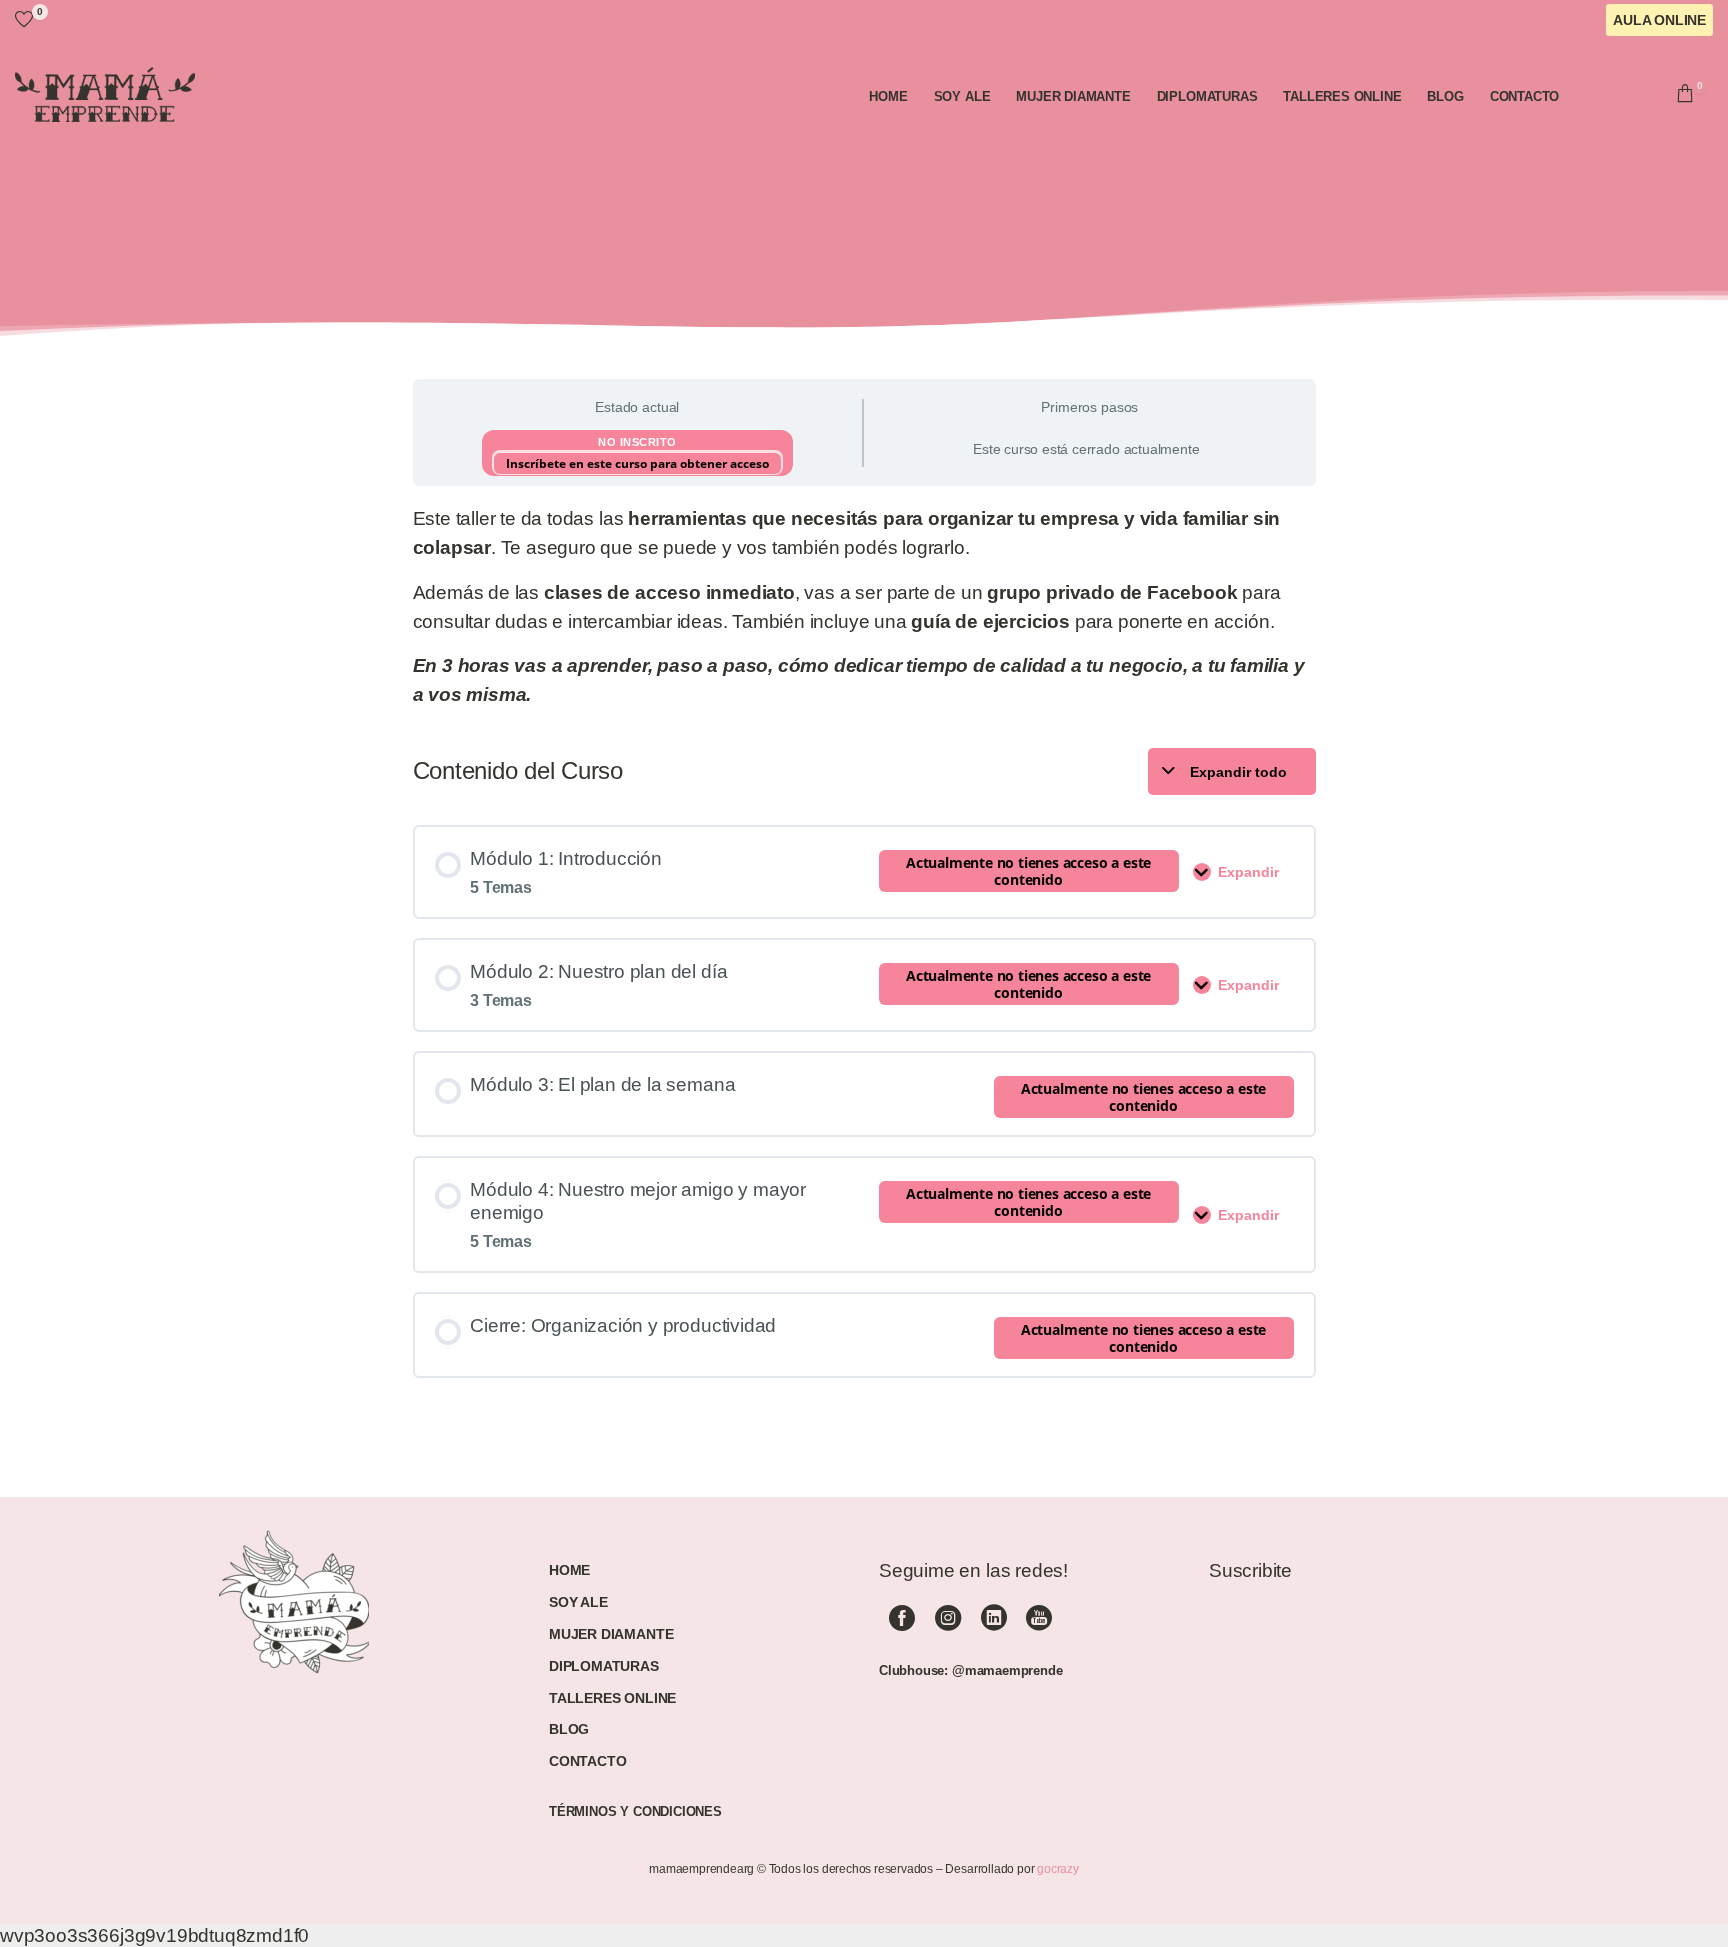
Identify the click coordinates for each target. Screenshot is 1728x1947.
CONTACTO (587, 1761)
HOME (569, 1570)
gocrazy (1058, 1869)
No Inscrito (637, 442)
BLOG (569, 1729)
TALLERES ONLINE (612, 1698)
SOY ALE (578, 1602)
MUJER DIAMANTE (611, 1634)
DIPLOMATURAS (604, 1666)
